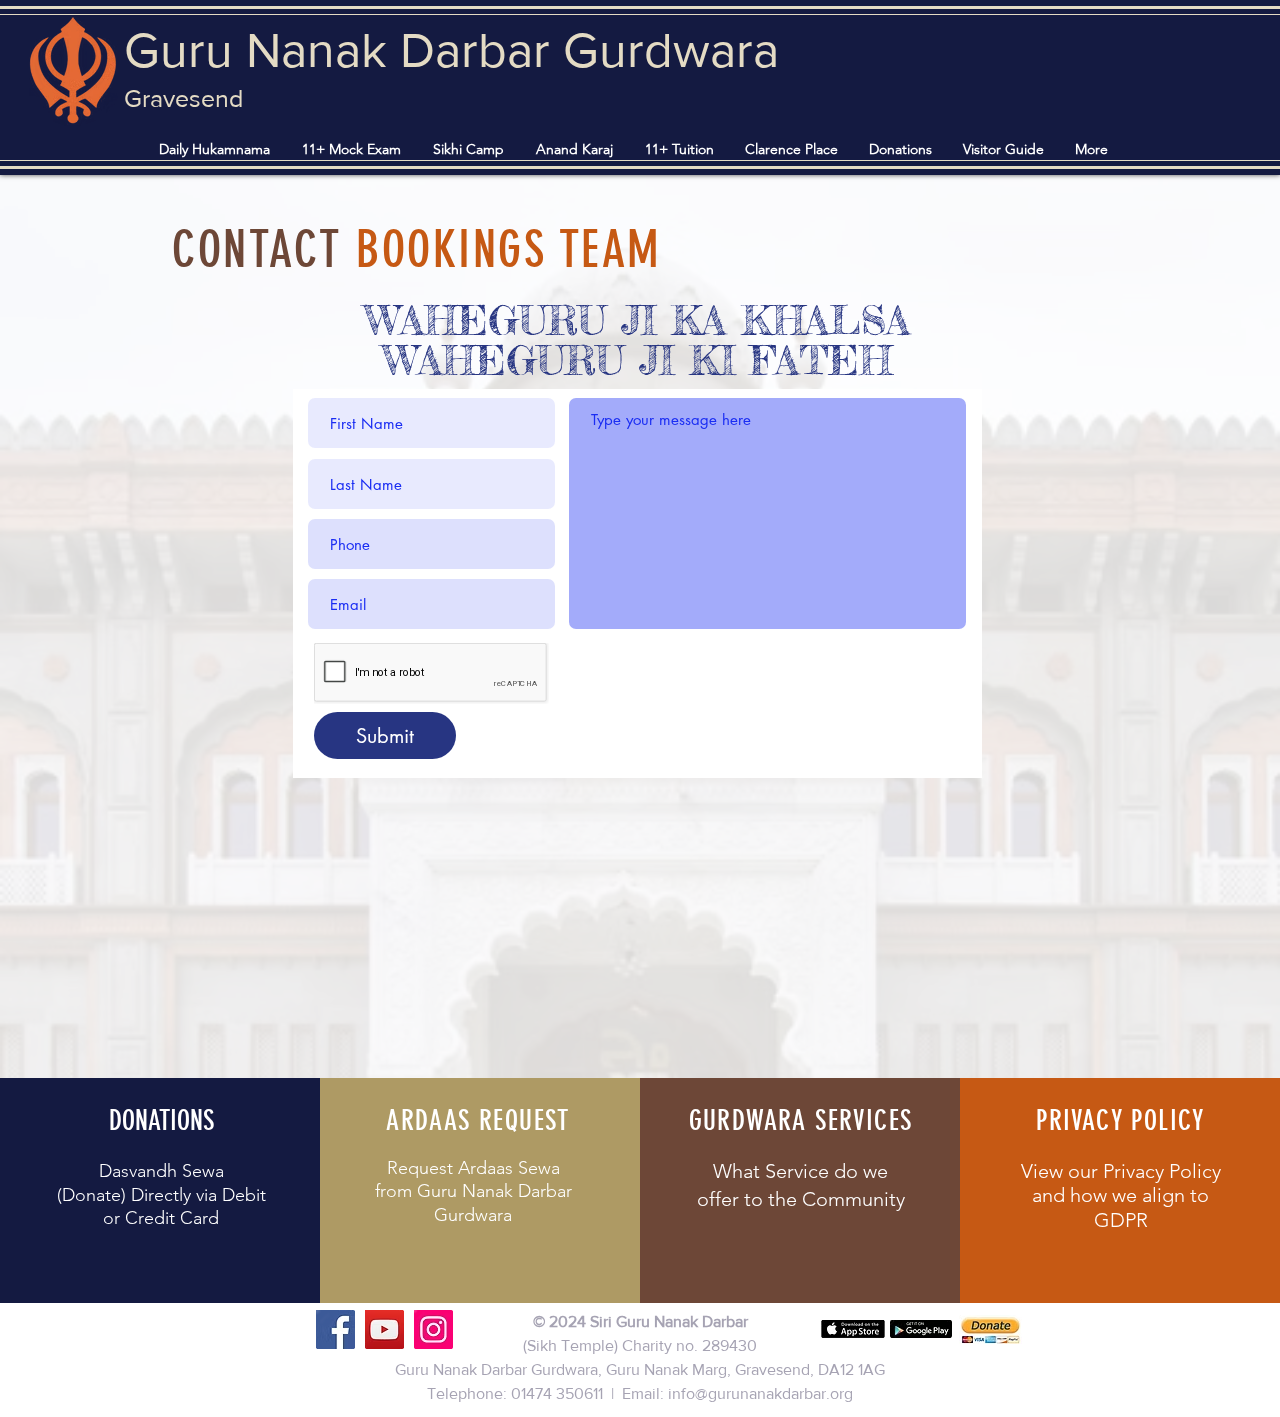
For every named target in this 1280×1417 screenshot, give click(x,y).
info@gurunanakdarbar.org (760, 1393)
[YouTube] (384, 1329)
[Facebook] (335, 1329)
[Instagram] (433, 1329)
